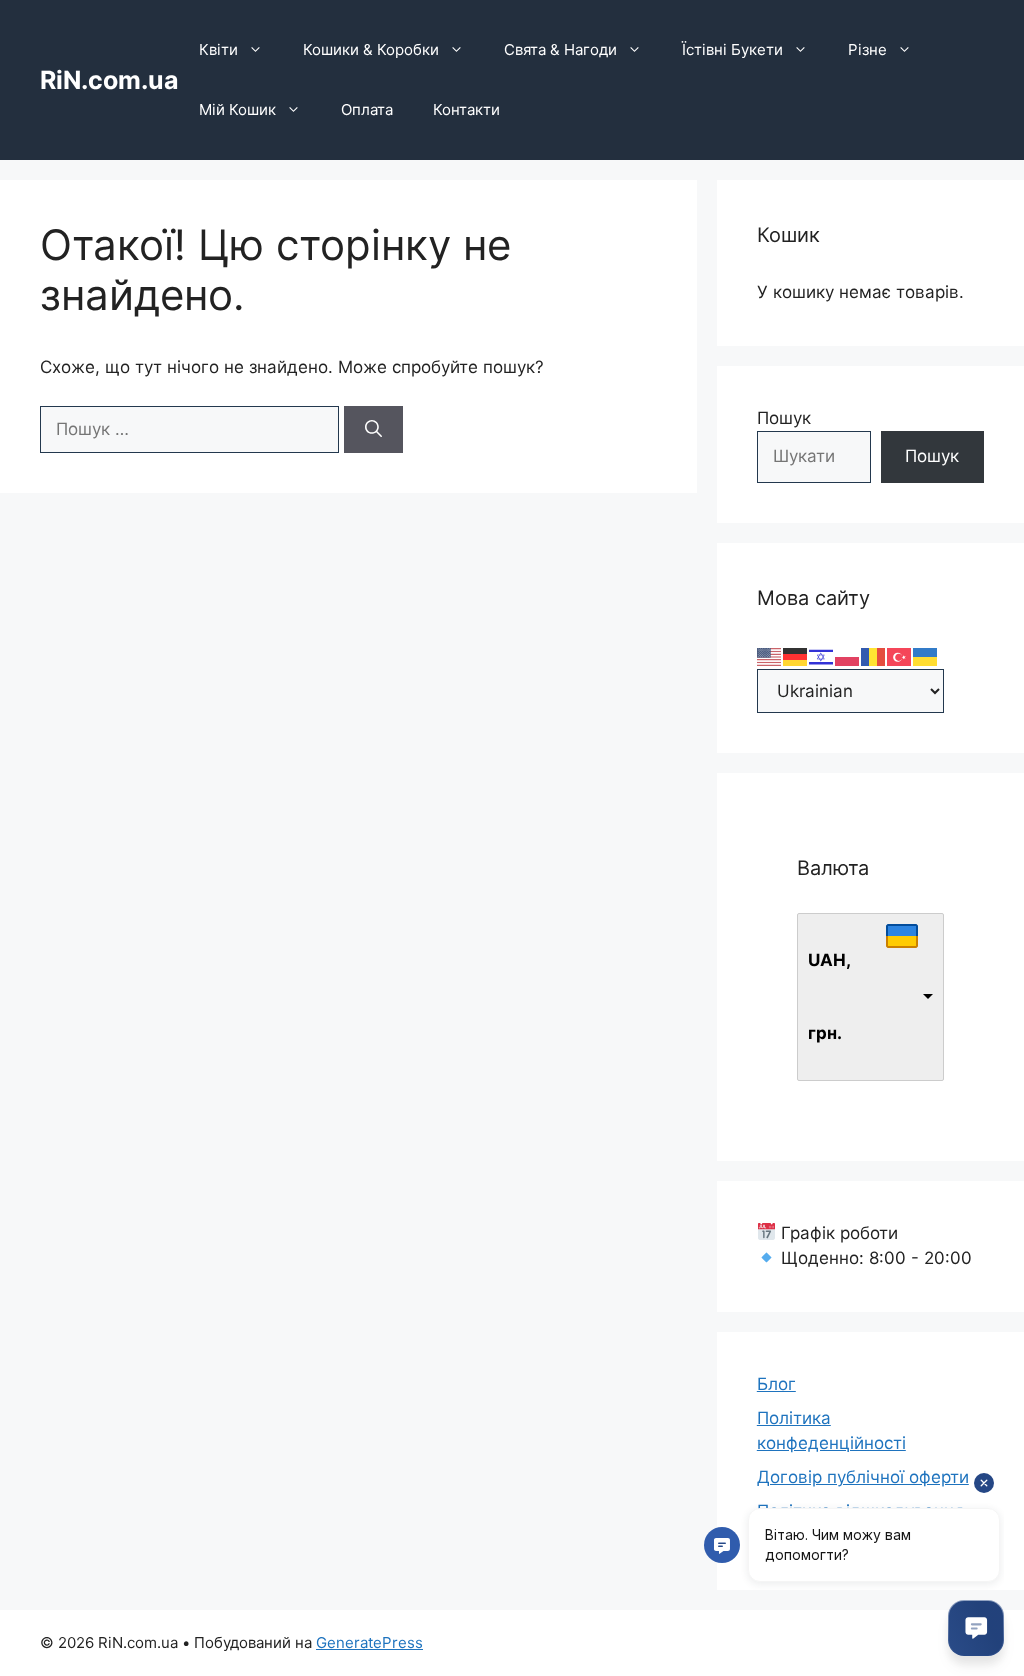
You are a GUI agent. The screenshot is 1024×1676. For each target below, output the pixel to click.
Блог (776, 1384)
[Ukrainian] (926, 655)
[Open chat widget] (976, 1628)
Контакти (466, 109)
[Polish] (848, 655)
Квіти (218, 49)
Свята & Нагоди (560, 49)
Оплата (367, 109)
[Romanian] (874, 655)
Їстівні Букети (732, 49)
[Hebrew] (822, 655)
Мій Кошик (237, 109)
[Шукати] (373, 430)
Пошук (784, 418)
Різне (867, 49)
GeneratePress (369, 1642)
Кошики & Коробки (371, 49)
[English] (770, 655)
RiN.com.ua (109, 80)
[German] (796, 655)
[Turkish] (900, 655)
